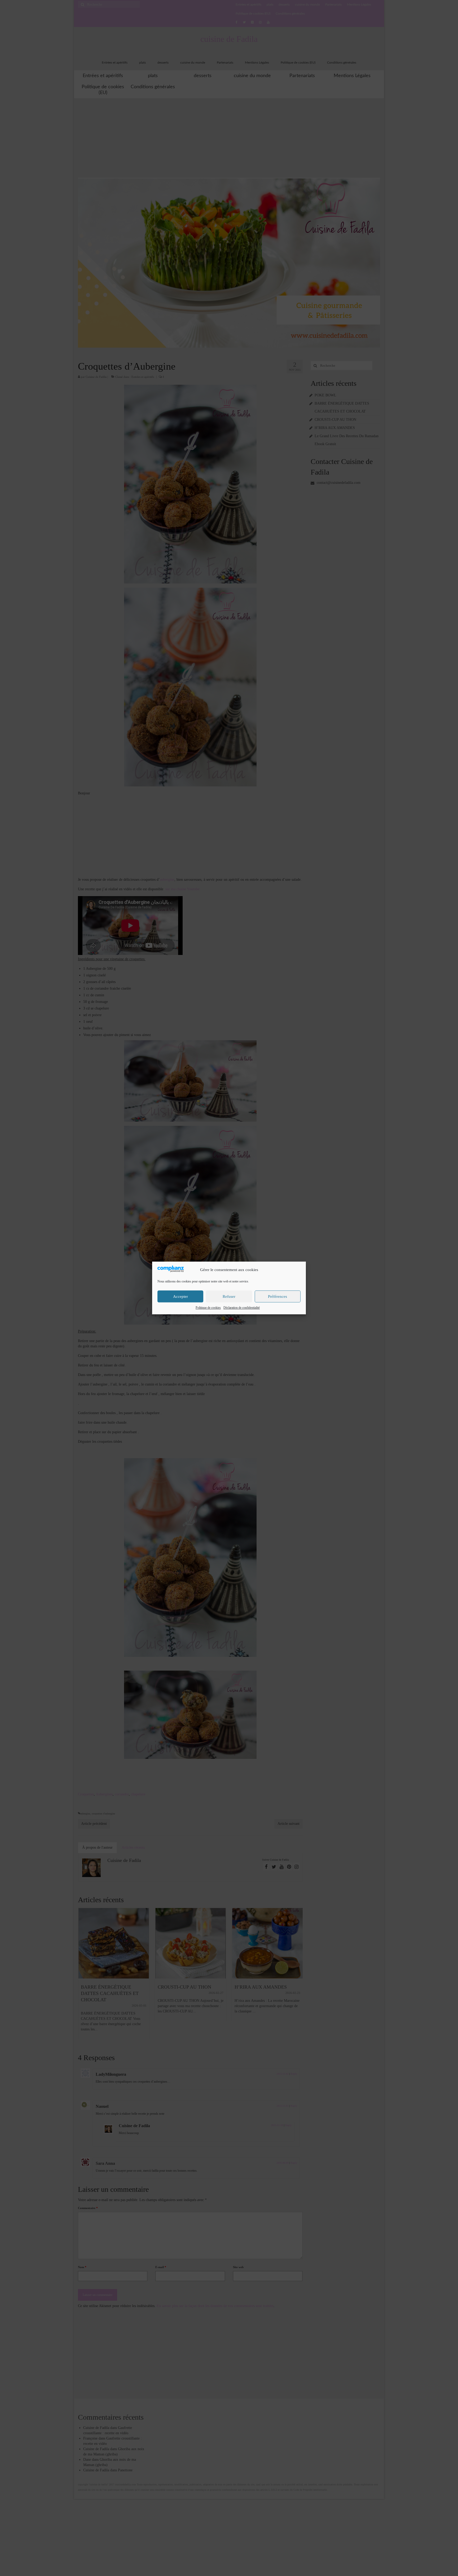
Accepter (180, 1296)
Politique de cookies (208, 1308)
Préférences (278, 1296)
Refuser (229, 1296)
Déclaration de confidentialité (242, 1308)
